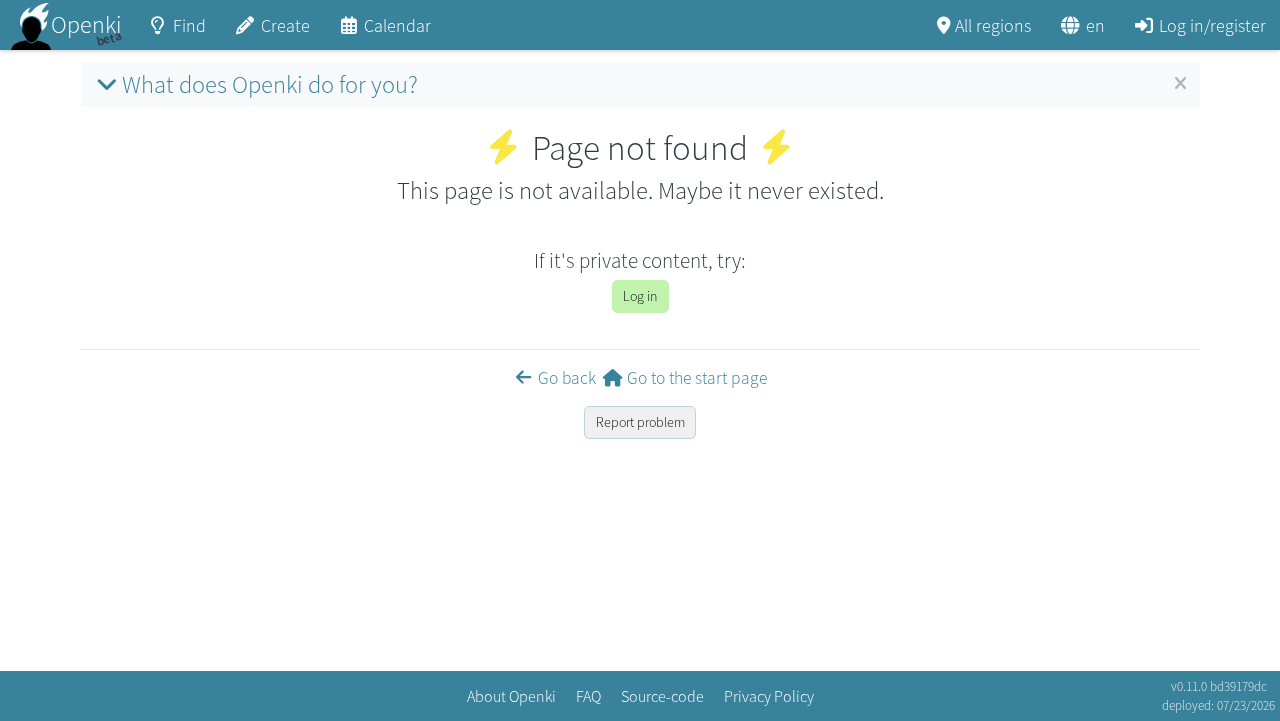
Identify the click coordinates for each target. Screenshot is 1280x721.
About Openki (511, 696)
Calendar (397, 25)
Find (189, 25)
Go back (567, 378)
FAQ (588, 696)
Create (285, 25)
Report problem (640, 422)
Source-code (662, 696)
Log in (640, 296)
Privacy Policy (769, 696)
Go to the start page (697, 378)
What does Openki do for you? (270, 84)
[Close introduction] (1180, 84)
